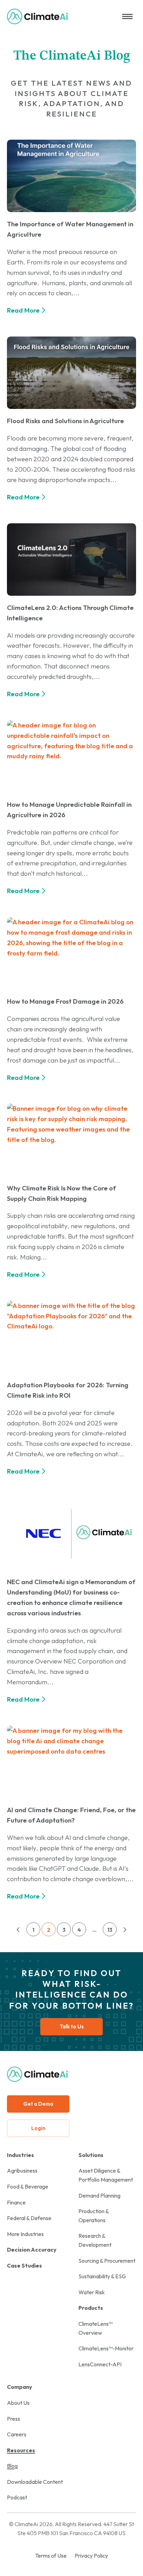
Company (20, 2387)
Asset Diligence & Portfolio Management (106, 2175)
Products (91, 2308)
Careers (17, 2434)
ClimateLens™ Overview (95, 2328)
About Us (18, 2403)
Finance (16, 2202)
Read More (23, 310)
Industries (20, 2155)
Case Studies (24, 2265)
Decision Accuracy (32, 2250)
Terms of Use (51, 2556)
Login (38, 2128)
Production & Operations (94, 2216)
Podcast (17, 2497)
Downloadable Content (35, 2482)
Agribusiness (22, 2171)
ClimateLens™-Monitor (106, 2348)
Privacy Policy (91, 2556)
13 (110, 1930)
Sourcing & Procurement (107, 2261)
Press (14, 2419)
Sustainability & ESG (102, 2276)
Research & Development (95, 2240)
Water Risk (92, 2292)
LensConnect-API (100, 2364)
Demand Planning (99, 2195)
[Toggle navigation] (127, 16)
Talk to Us (72, 2027)
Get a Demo (38, 2104)
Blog (12, 2466)
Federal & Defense (29, 2218)
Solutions (91, 2155)
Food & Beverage (28, 2186)
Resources (21, 2450)
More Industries (25, 2234)
